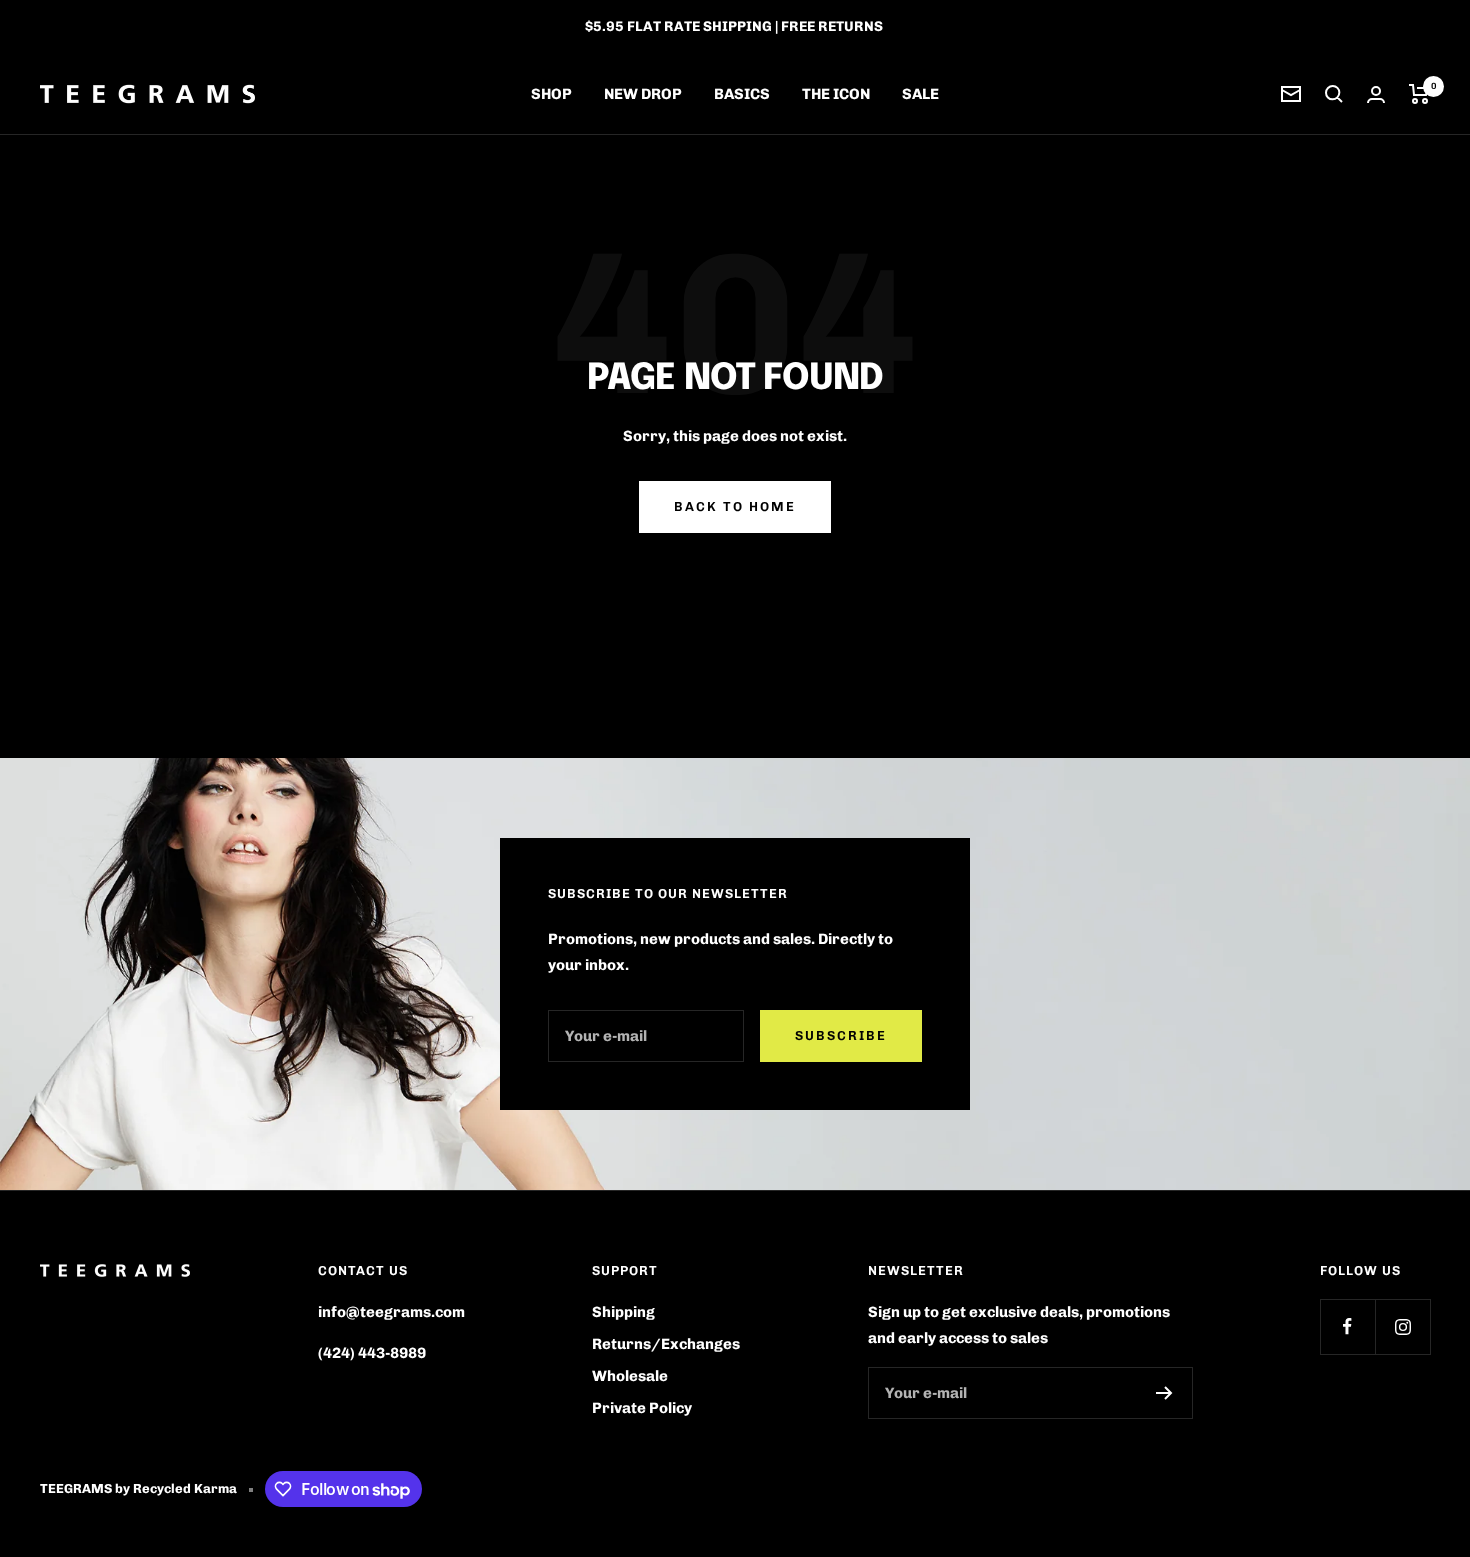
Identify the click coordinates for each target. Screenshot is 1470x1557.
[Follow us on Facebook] (1347, 1326)
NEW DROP (643, 94)
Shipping (623, 1312)
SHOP (551, 94)
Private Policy (642, 1408)
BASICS (742, 94)
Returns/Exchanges (666, 1344)
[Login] (1376, 94)
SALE (920, 94)
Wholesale (630, 1376)
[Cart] (1419, 94)
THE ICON (836, 94)
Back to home (735, 506)
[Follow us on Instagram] (1402, 1326)
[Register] (1164, 1393)
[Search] (1334, 94)
